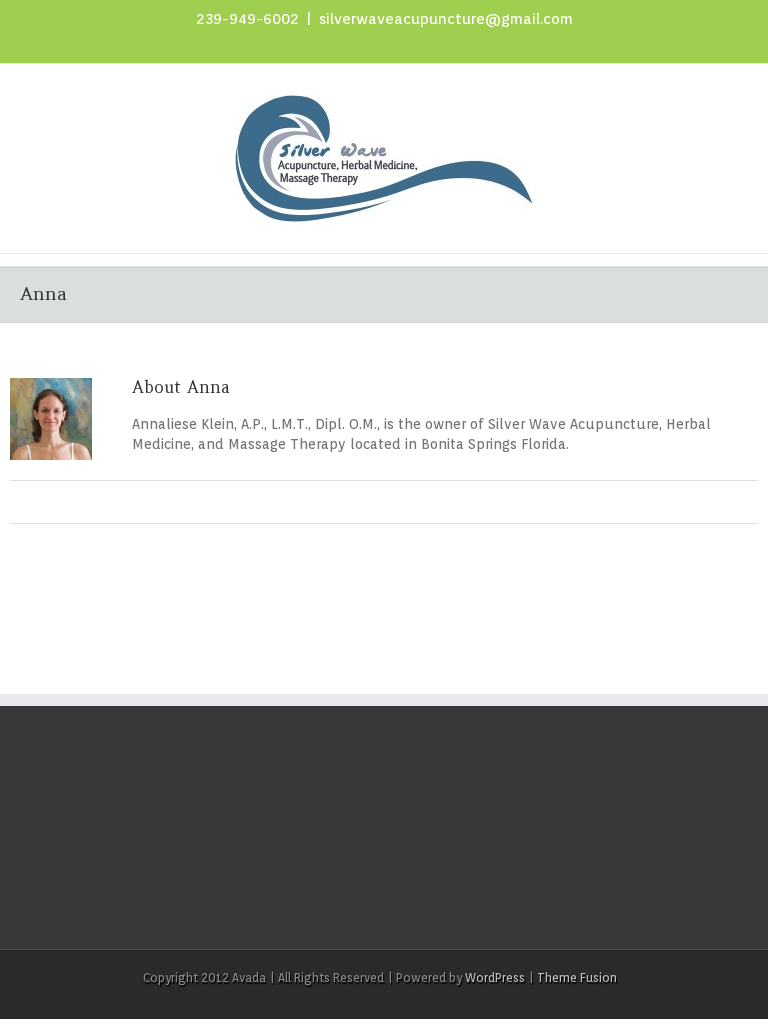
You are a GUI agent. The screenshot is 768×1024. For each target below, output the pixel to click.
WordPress (495, 977)
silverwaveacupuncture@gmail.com (446, 19)
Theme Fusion (577, 977)
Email (394, 504)
